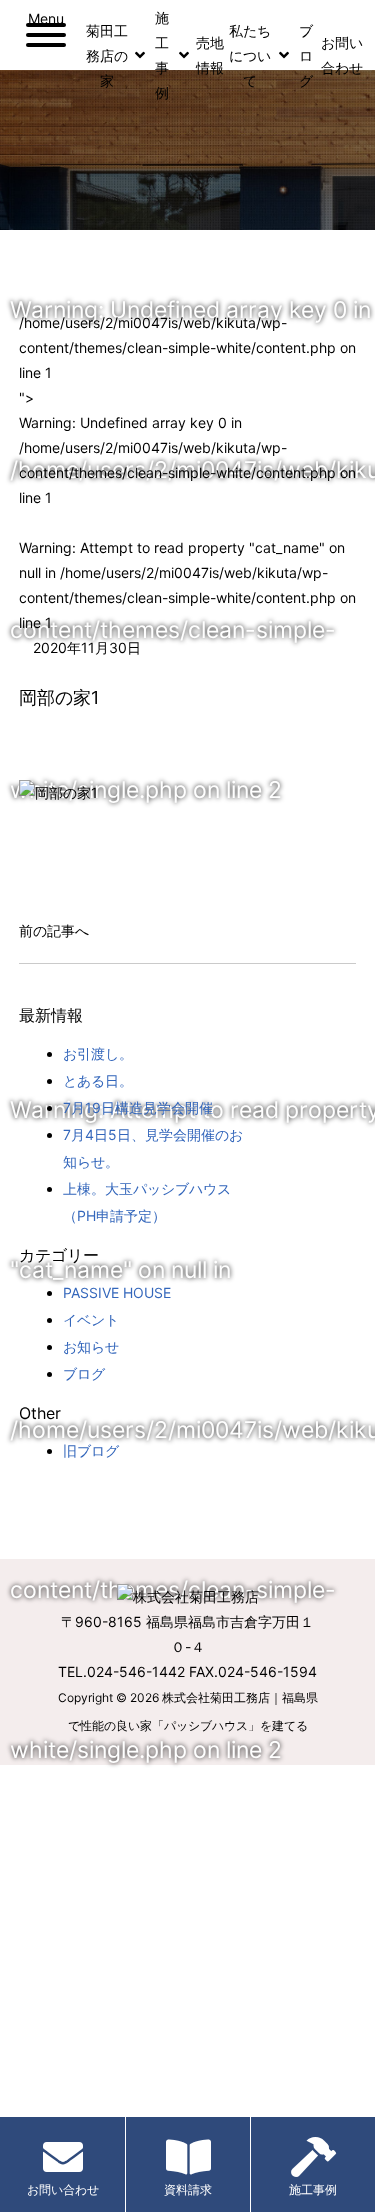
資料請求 (188, 2189)
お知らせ (91, 1346)
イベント (91, 1319)
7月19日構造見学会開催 (138, 1107)
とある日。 (98, 1080)
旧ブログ (91, 1450)
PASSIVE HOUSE (117, 1292)
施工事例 (313, 2189)
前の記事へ (54, 930)
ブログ (84, 1373)
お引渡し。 (98, 1053)
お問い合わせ (63, 2189)
